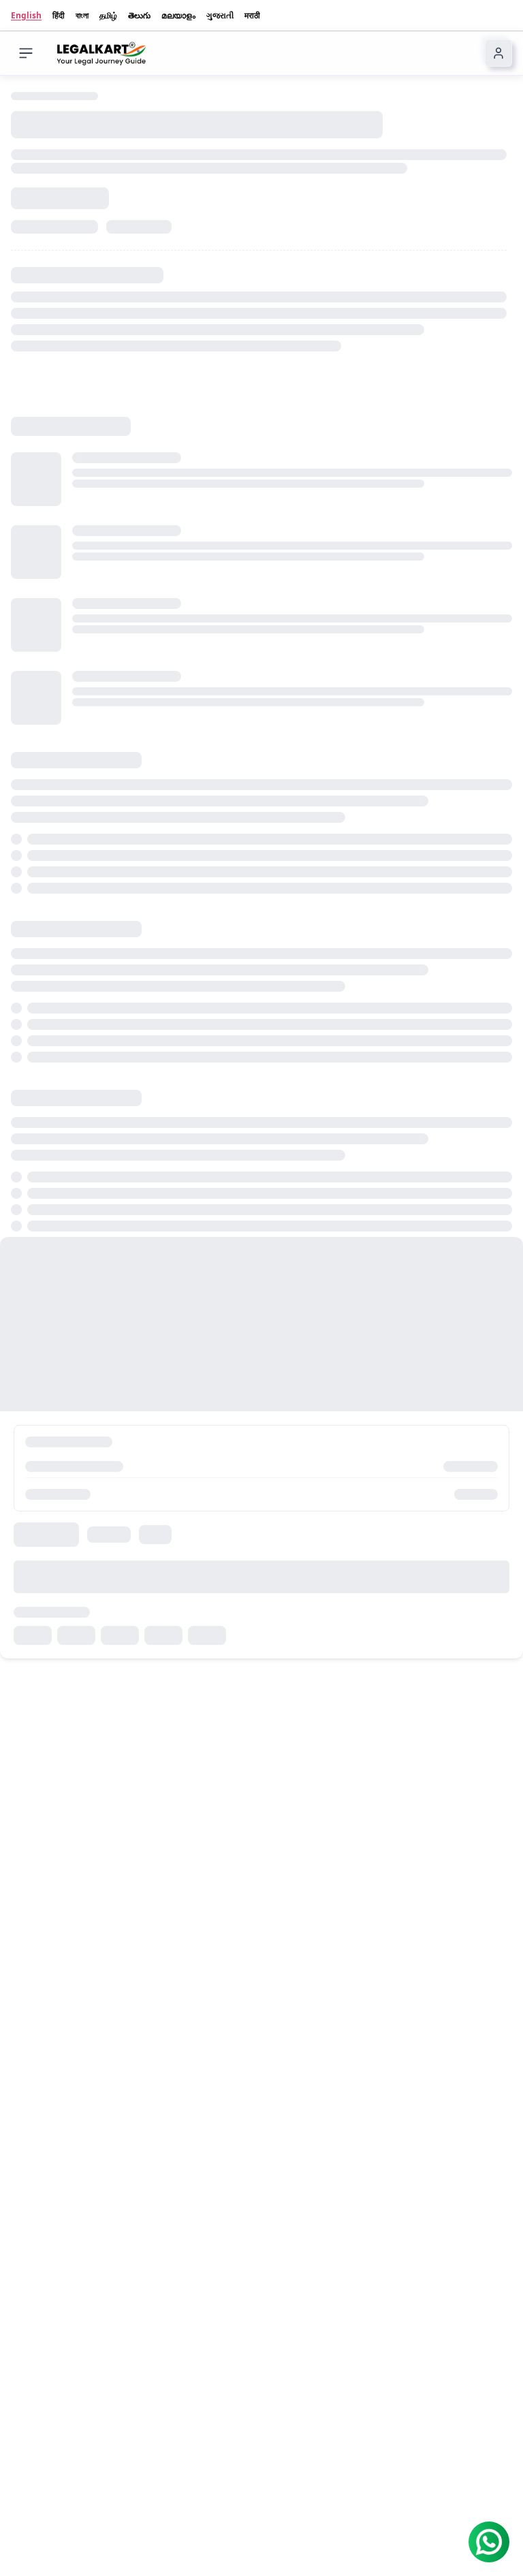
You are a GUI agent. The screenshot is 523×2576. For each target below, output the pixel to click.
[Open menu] (26, 53)
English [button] (26, 16)
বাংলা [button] (82, 16)
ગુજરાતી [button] (220, 16)
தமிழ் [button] (108, 16)
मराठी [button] (252, 16)
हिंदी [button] (59, 16)
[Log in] (498, 53)
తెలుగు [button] (139, 16)
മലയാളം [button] (178, 16)
